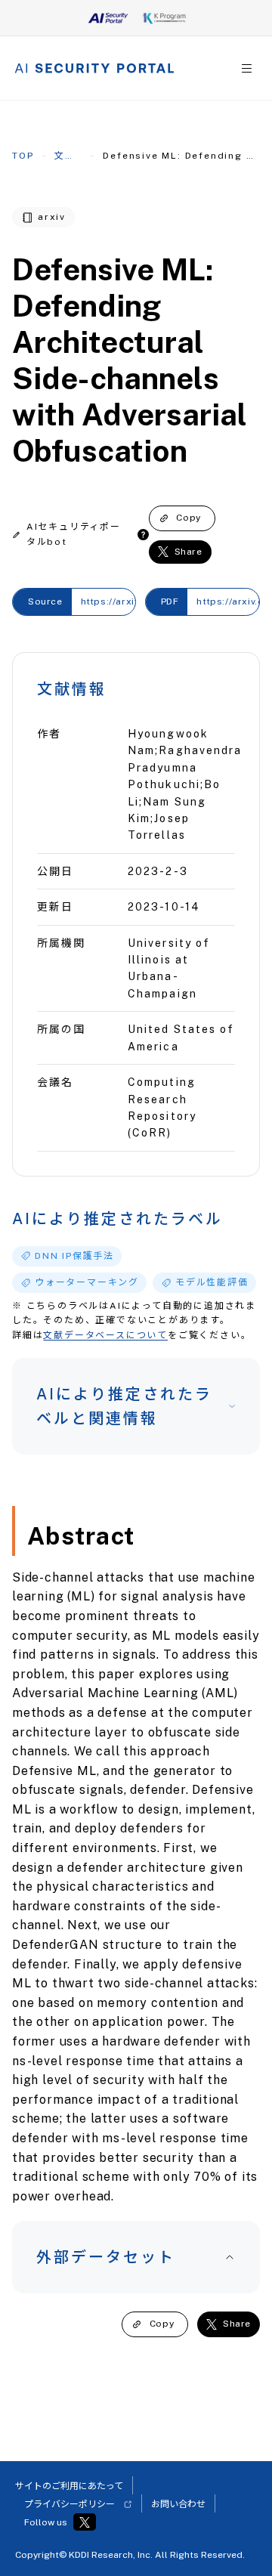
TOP (23, 156)
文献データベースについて (105, 1335)
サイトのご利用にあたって (69, 2486)
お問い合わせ (178, 2504)
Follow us (46, 2522)
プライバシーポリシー (70, 2504)
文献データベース (68, 156)
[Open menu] (247, 68)
